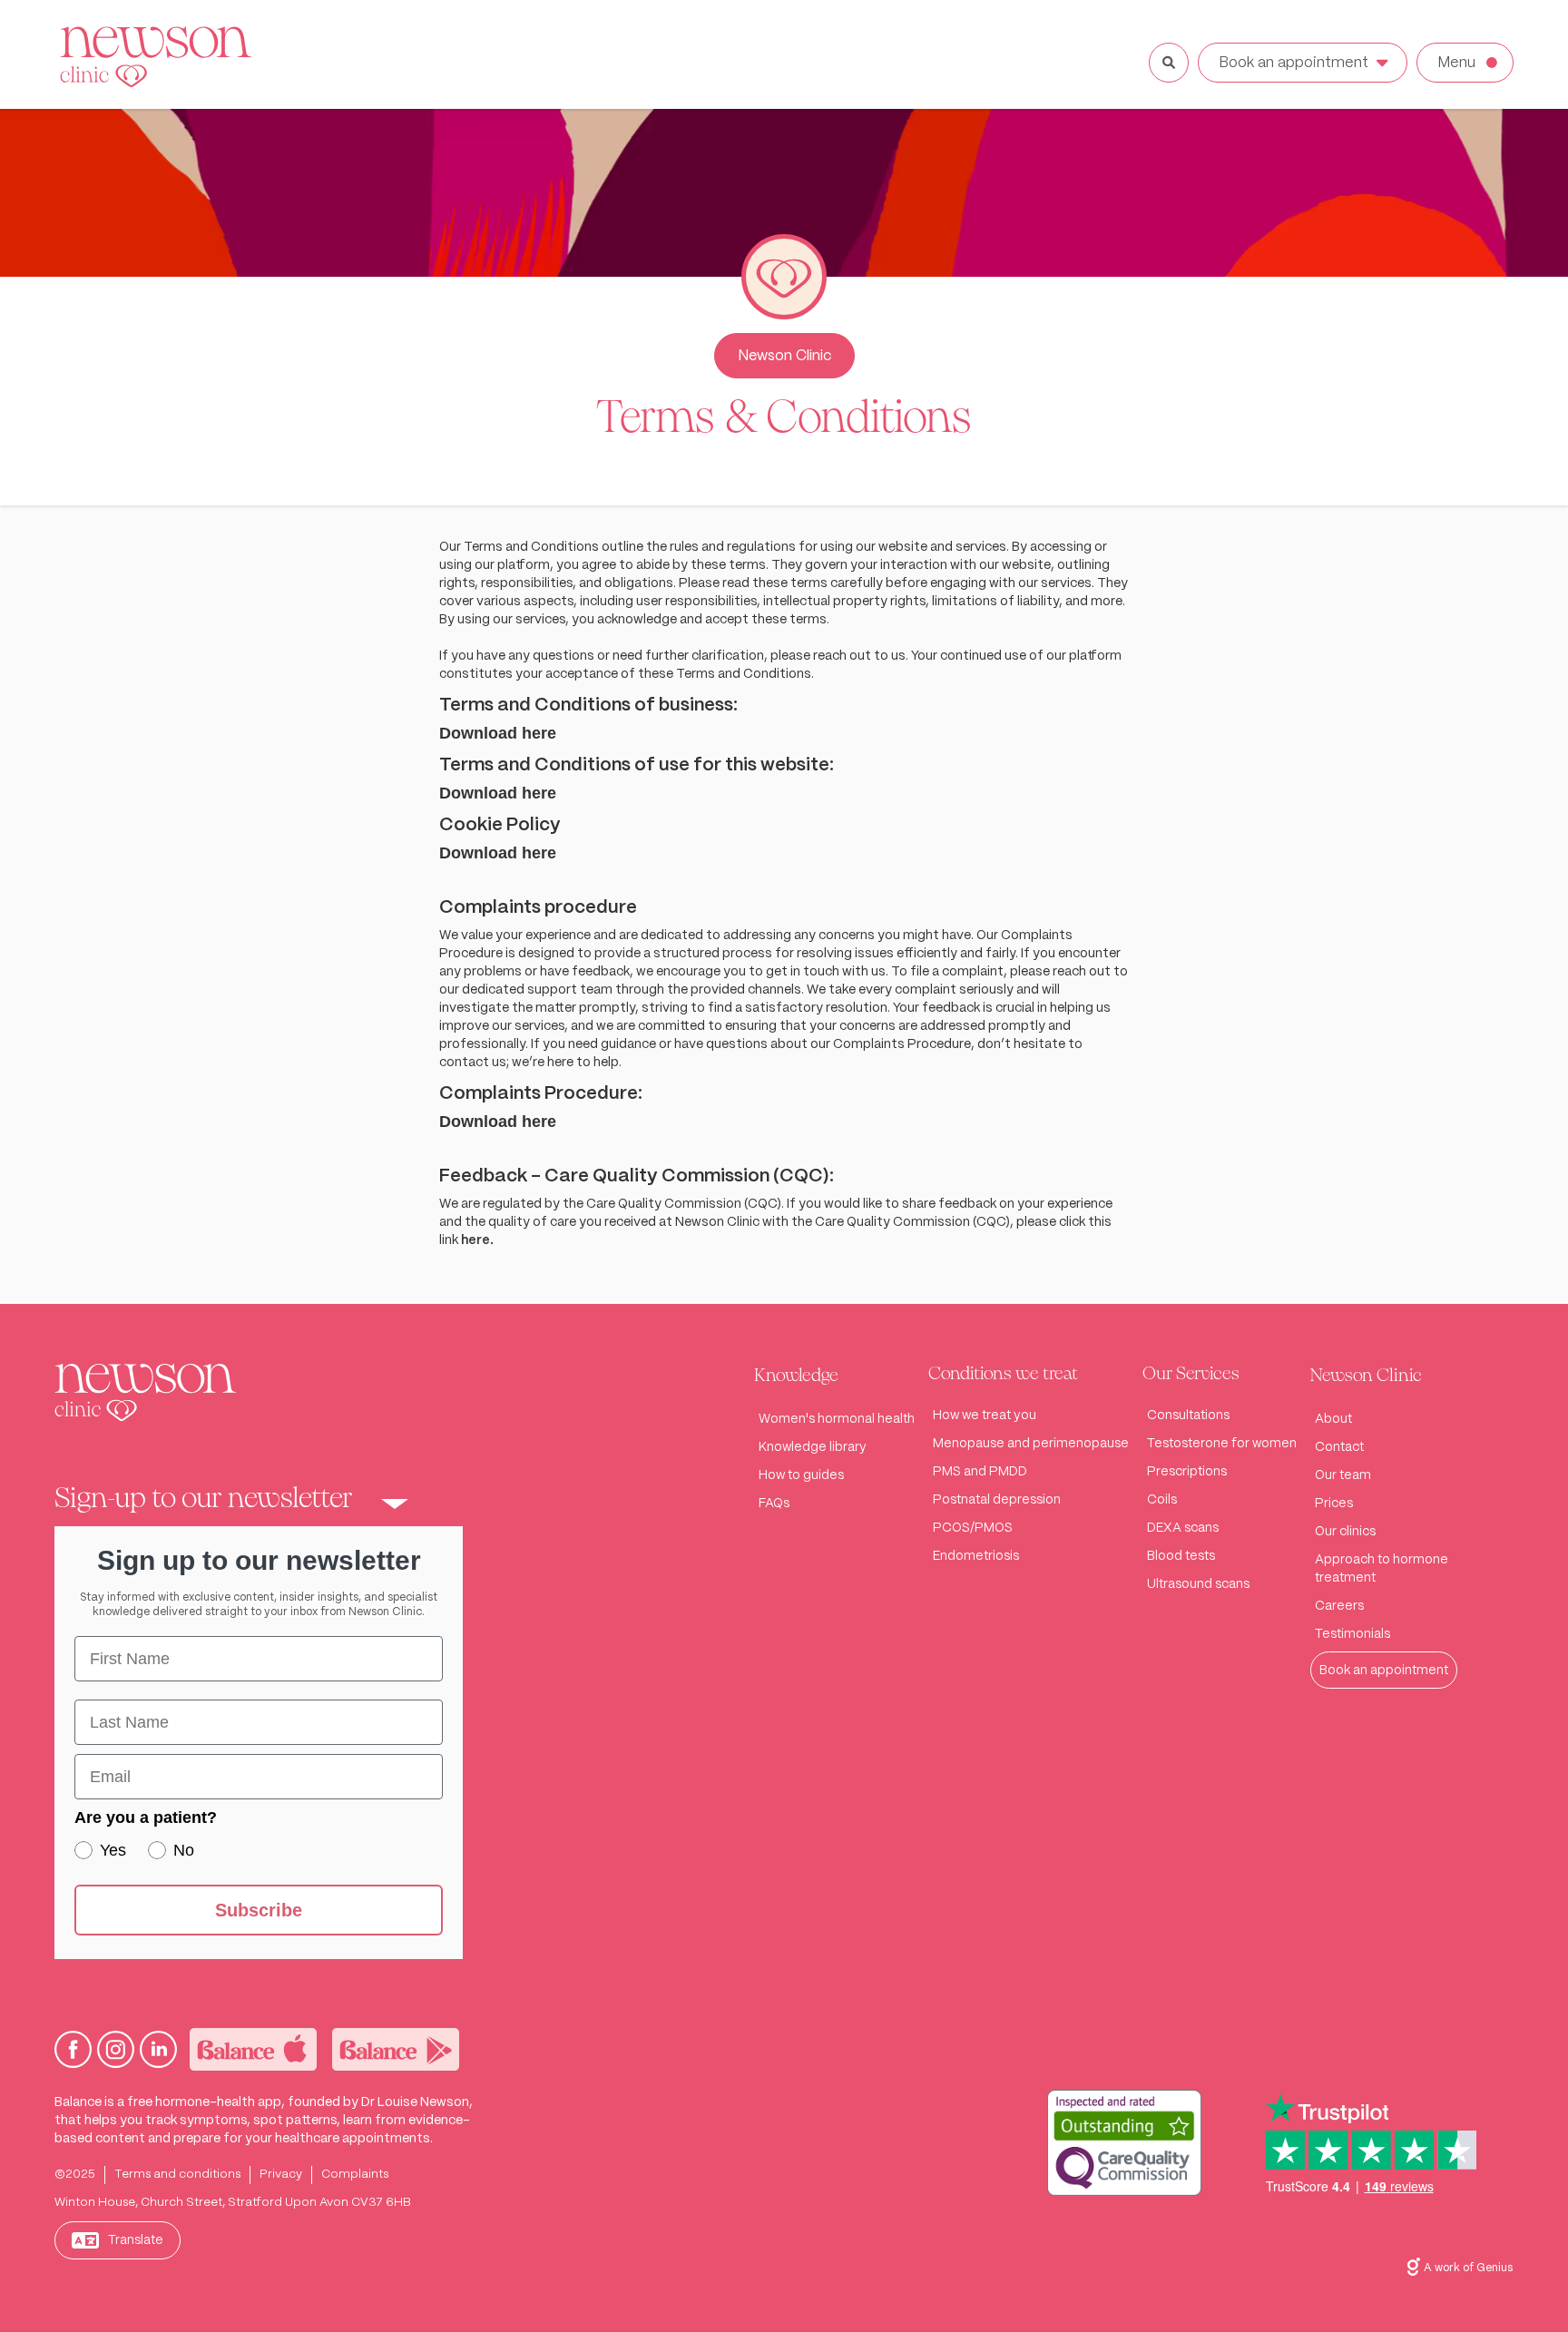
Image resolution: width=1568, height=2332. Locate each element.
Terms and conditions (177, 2175)
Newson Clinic (784, 356)
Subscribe (259, 1910)
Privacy (281, 2175)
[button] (259, 1504)
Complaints (355, 2175)
